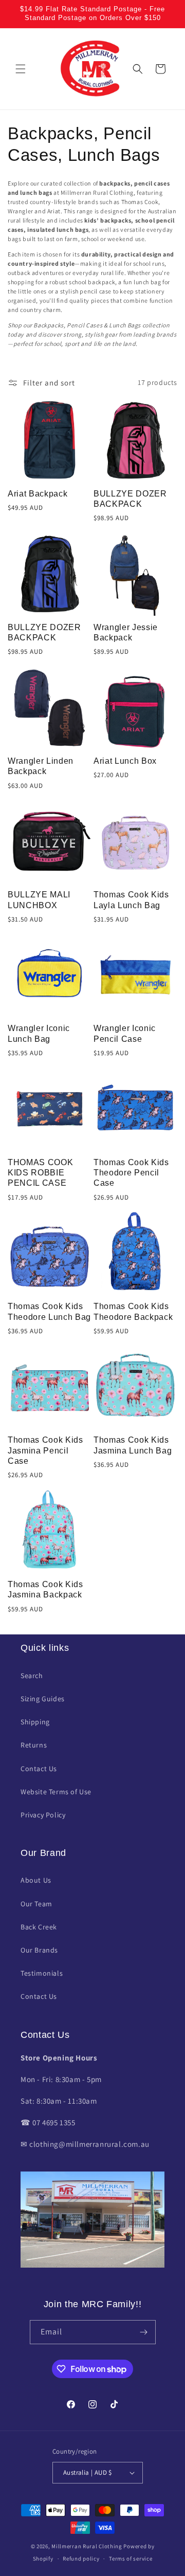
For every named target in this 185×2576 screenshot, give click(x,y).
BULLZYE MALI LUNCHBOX (39, 900)
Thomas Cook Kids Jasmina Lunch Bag (133, 1445)
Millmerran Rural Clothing (87, 2546)
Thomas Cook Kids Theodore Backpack (133, 1311)
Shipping (35, 1722)
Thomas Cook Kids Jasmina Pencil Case (45, 1450)
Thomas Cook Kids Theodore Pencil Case (131, 1173)
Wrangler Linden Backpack (41, 766)
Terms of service (131, 2559)
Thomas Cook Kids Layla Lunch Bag (131, 900)
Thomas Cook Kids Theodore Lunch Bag (49, 1311)
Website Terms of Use (56, 1792)
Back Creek (39, 1927)
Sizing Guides (43, 1699)
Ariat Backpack (38, 494)
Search (32, 1676)
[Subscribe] (144, 2332)
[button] (21, 69)
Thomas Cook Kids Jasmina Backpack (45, 1589)
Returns (34, 1745)
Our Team (36, 1904)
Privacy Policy (43, 1815)
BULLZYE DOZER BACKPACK (130, 499)
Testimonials (42, 1973)
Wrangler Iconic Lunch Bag (39, 1033)
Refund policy (81, 2559)
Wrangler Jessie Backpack (126, 632)
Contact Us (39, 1769)
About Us (36, 1880)
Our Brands (39, 1950)
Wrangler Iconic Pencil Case (125, 1033)
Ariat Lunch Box (125, 761)
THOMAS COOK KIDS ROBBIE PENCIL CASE (40, 1173)
